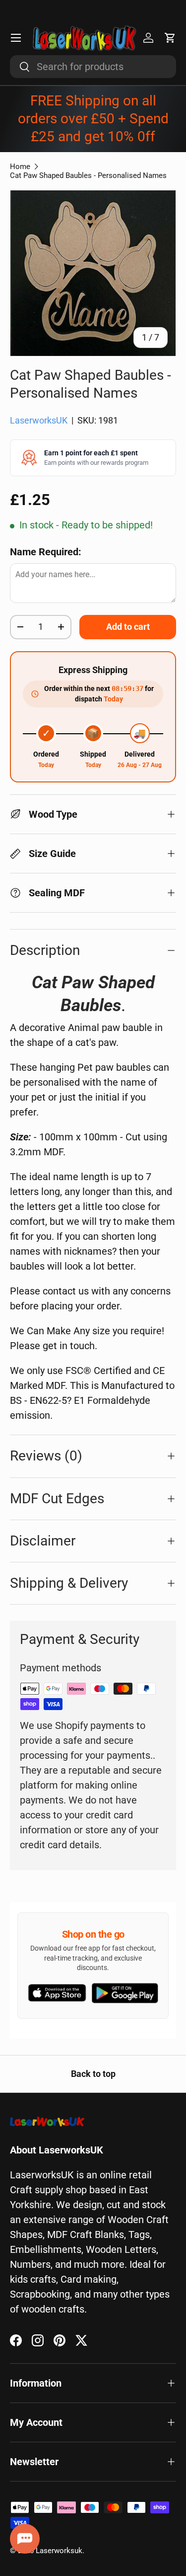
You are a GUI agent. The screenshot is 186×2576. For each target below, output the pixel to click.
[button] (170, 38)
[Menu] (16, 38)
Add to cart (128, 627)
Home (20, 167)
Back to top (93, 2074)
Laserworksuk (59, 2551)
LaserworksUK (39, 421)
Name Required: (46, 552)
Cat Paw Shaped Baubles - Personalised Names (88, 175)
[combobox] (93, 67)
